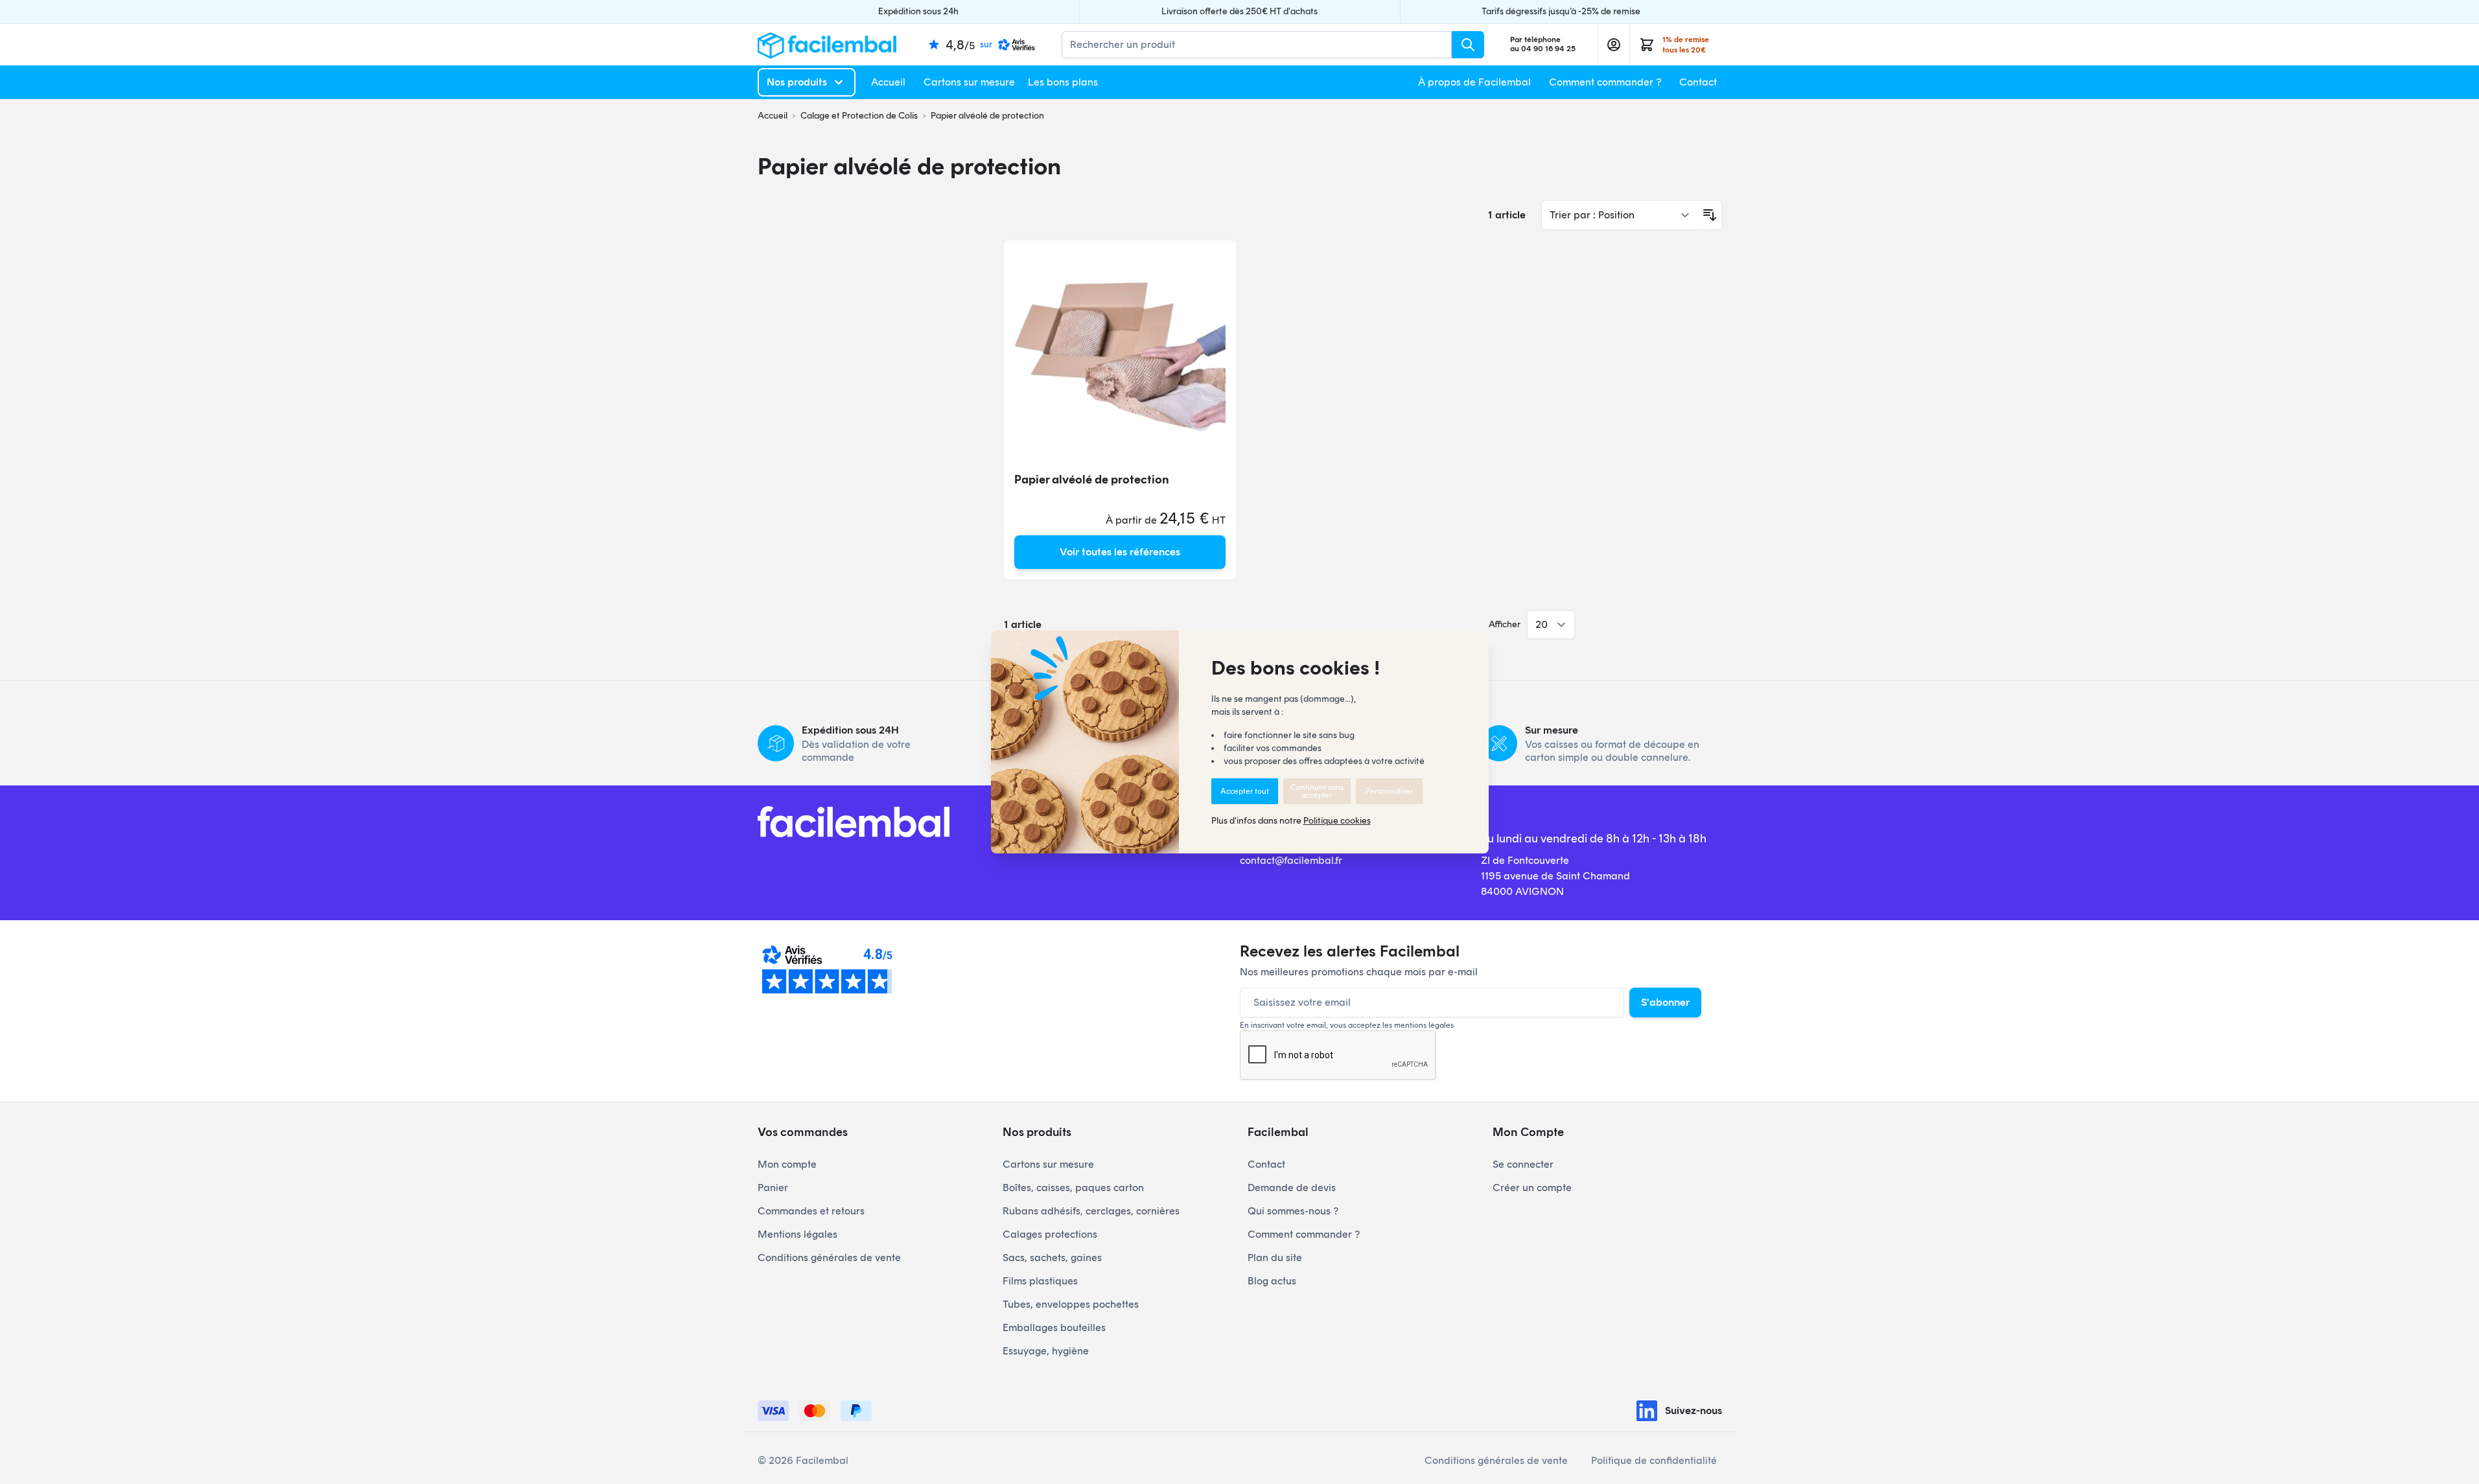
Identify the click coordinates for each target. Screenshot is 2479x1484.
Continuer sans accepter (1317, 791)
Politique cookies (1337, 821)
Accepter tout (1245, 791)
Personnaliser (1389, 791)
